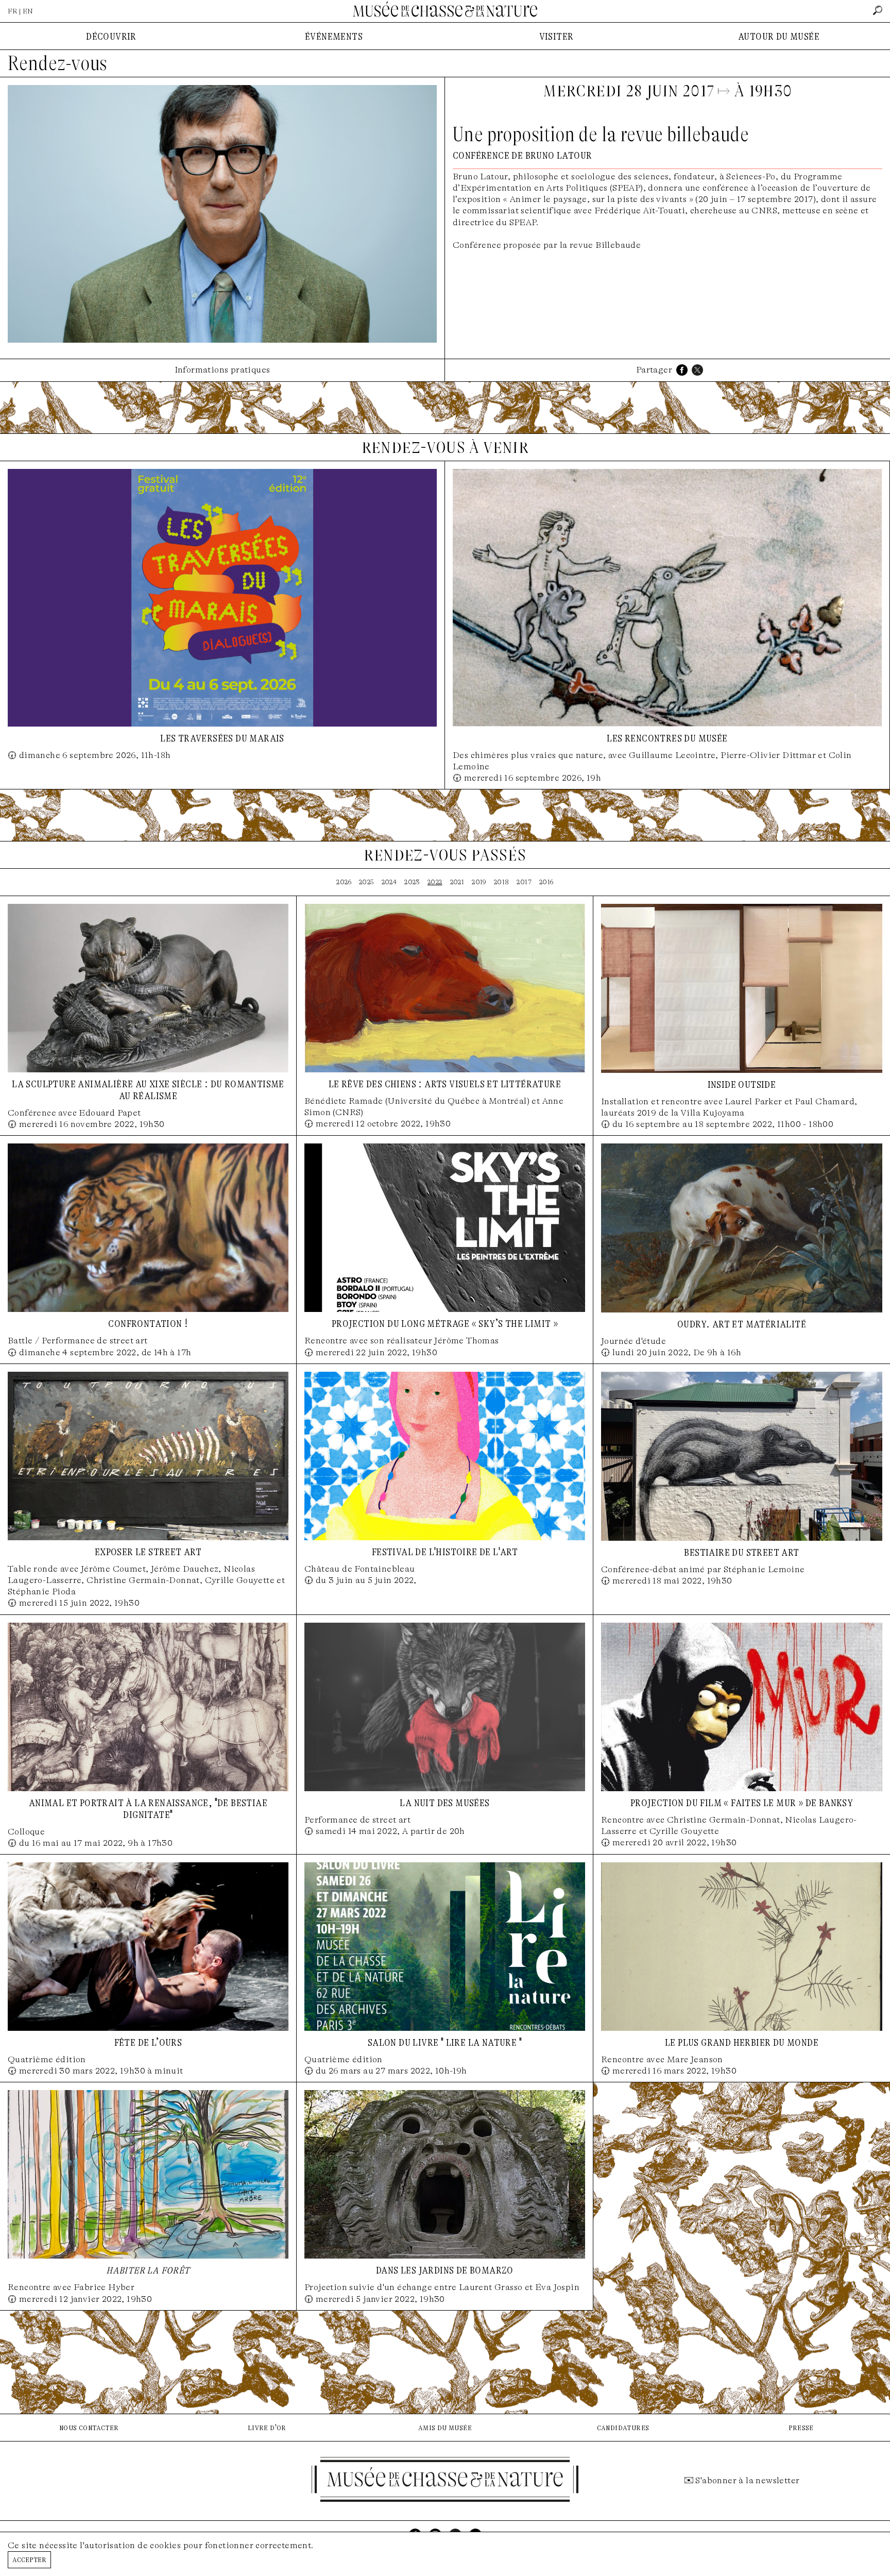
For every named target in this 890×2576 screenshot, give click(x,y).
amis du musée (445, 2427)
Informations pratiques (222, 370)
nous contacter (89, 2427)
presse (801, 2427)
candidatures (623, 2427)
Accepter (29, 2559)
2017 (524, 882)
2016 (546, 882)
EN (28, 11)
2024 (389, 882)
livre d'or (267, 2427)
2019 (479, 882)
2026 (344, 882)
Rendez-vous (57, 63)
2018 (502, 882)
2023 (412, 882)
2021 (457, 882)
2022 (435, 882)
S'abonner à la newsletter (747, 2480)
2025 (366, 882)
